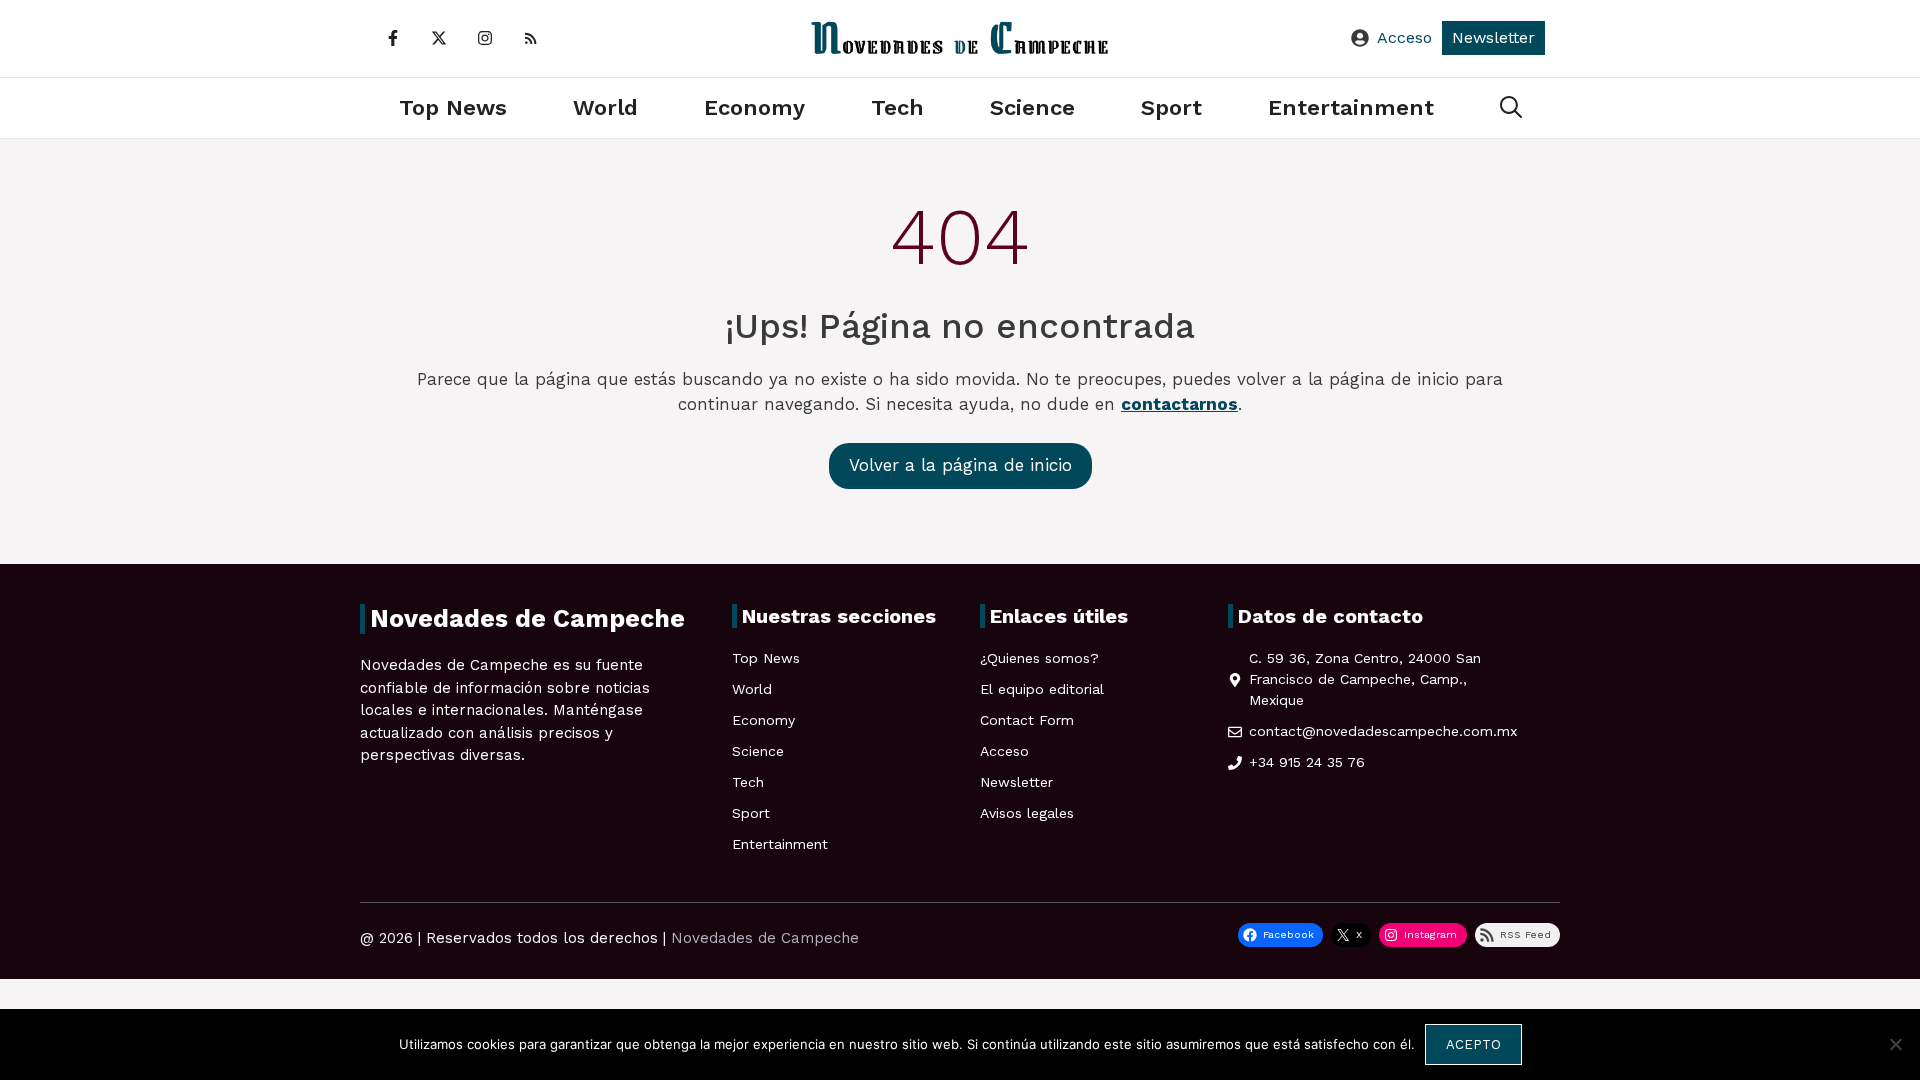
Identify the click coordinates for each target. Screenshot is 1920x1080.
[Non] (1895, 1044)
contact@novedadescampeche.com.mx (1383, 731)
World (605, 107)
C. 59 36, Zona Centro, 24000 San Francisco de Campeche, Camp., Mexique (1365, 679)
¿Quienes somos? (1039, 658)
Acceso (1404, 37)
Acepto (1473, 1044)
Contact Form (1027, 720)
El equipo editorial (1042, 689)
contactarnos (1179, 404)
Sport (1171, 107)
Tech (897, 107)
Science (1032, 107)
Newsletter (1493, 37)
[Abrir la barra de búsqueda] (1511, 108)
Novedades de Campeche (765, 938)
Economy (754, 107)
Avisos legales (1027, 813)
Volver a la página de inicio (960, 465)
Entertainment (1351, 107)
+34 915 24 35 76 (1307, 762)
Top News (453, 107)
